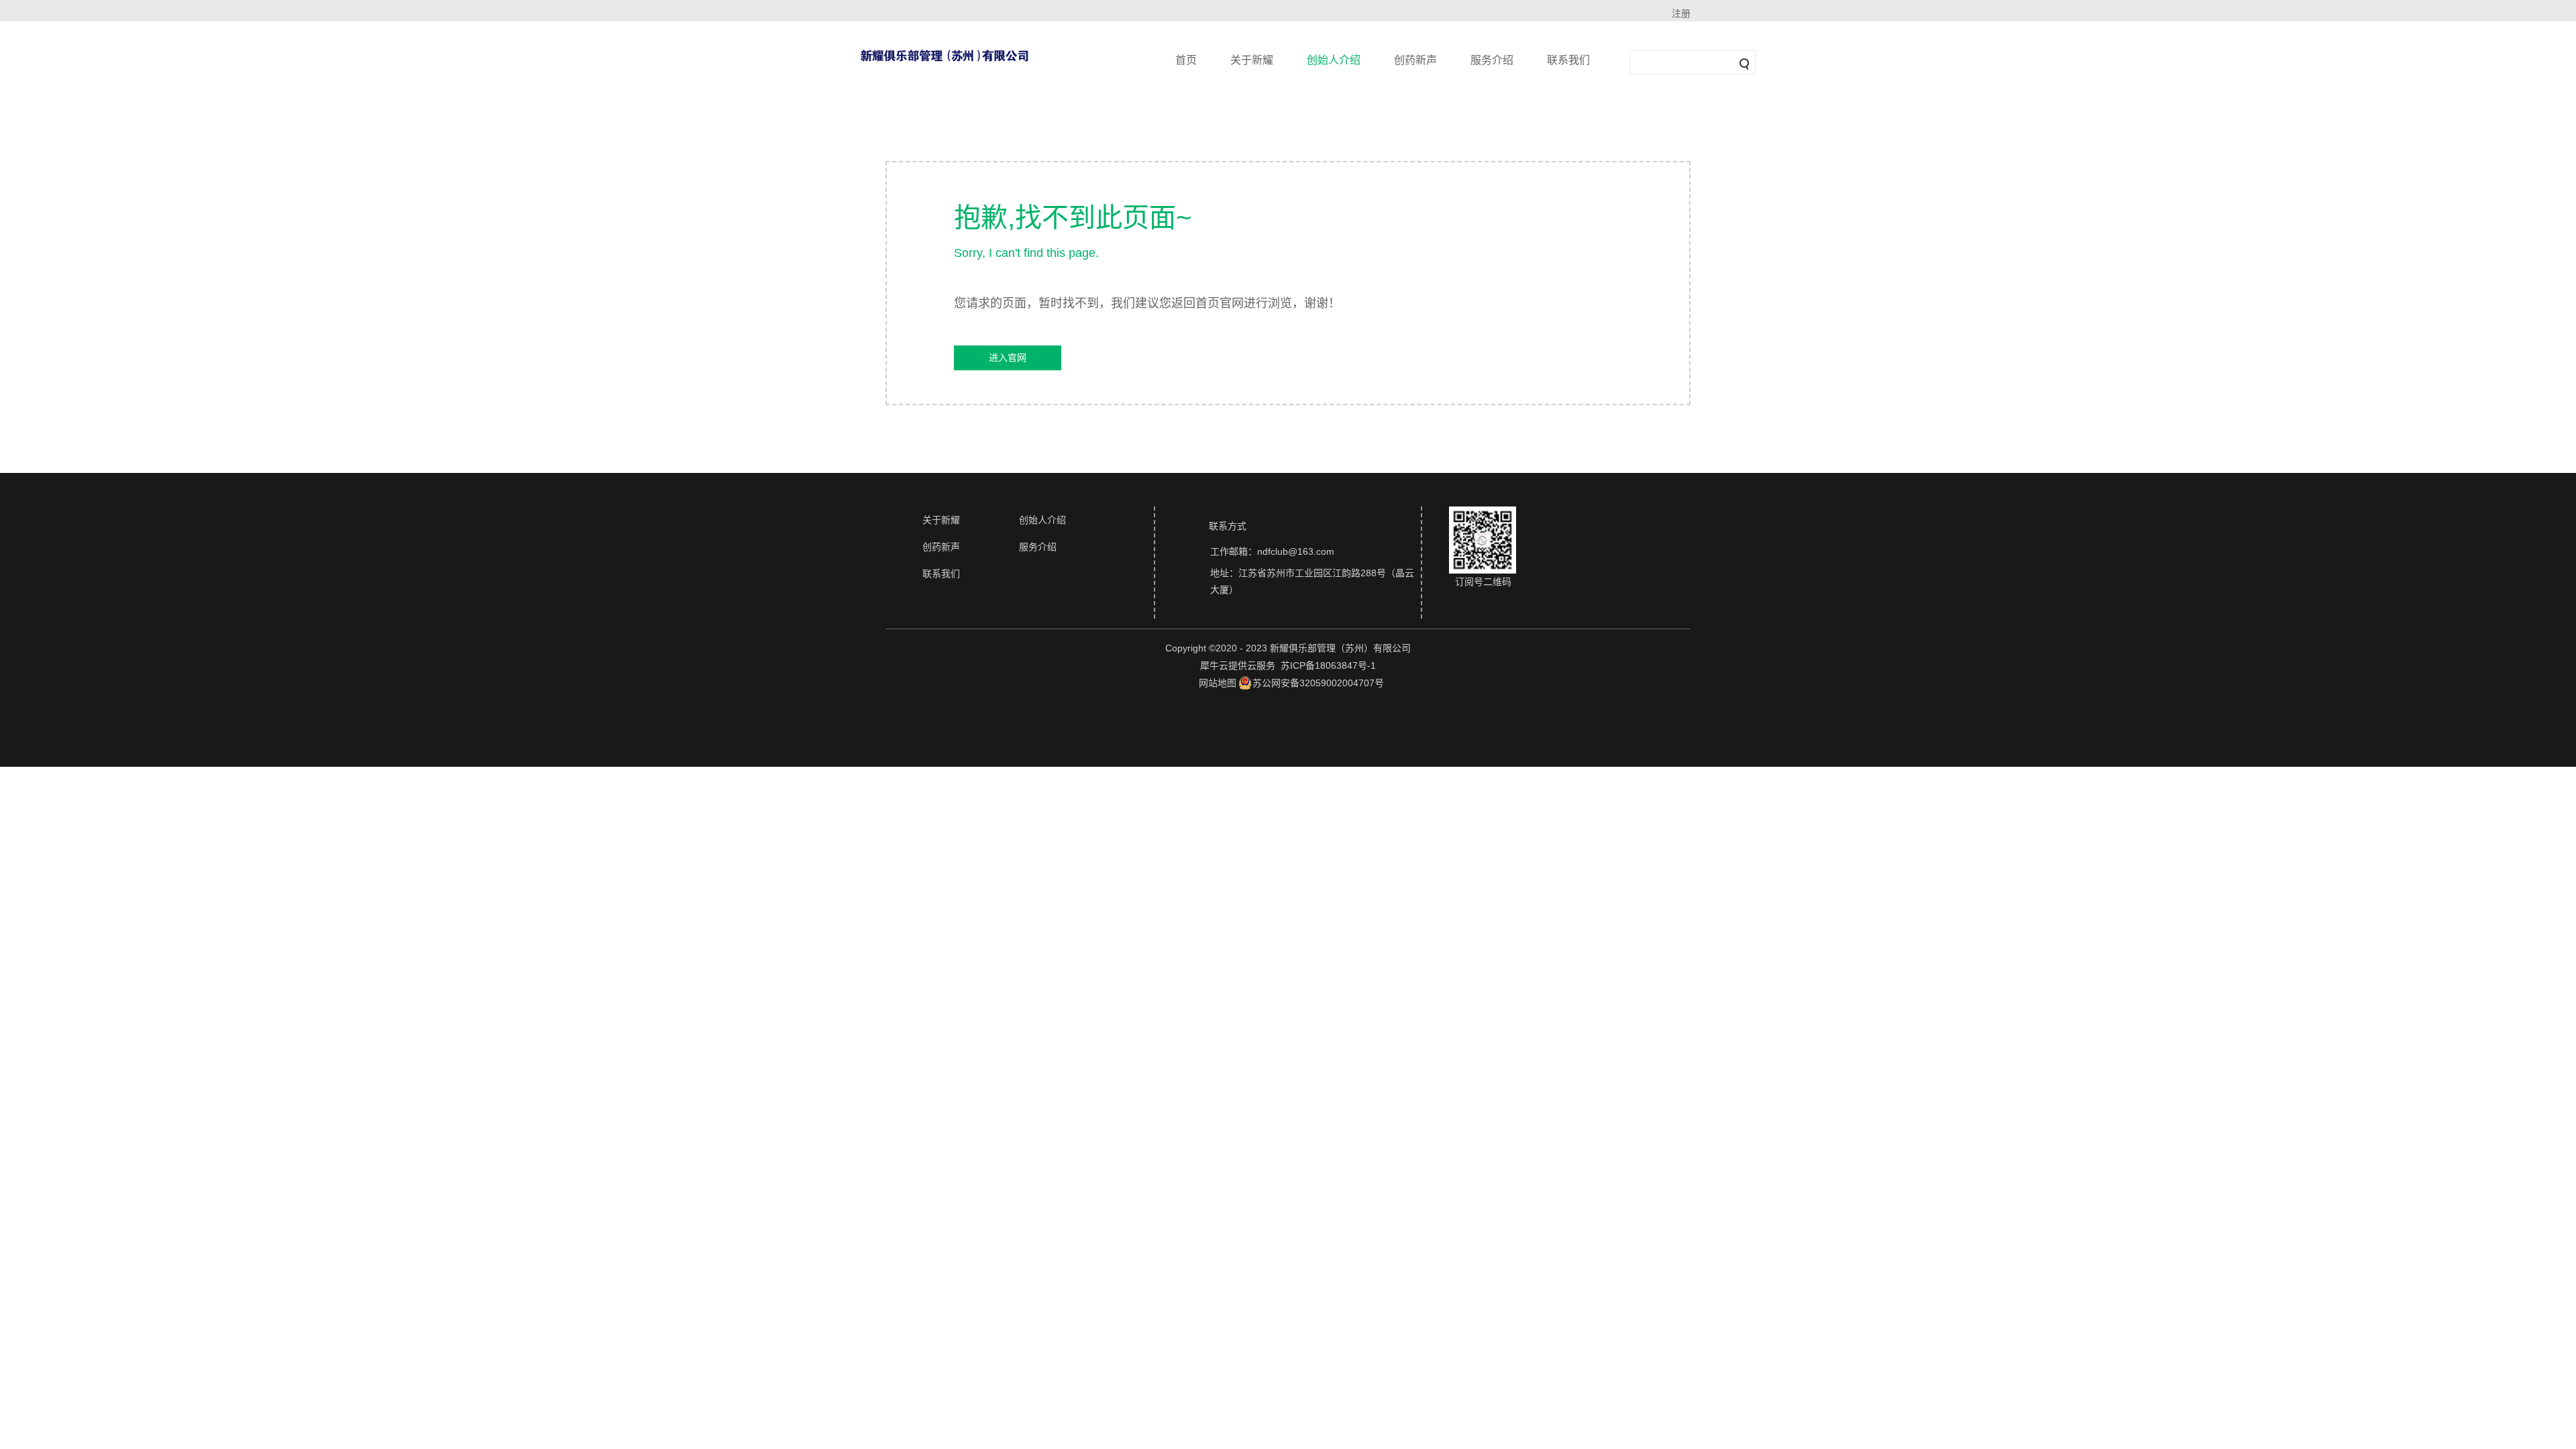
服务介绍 (1492, 60)
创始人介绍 (1334, 60)
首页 (1186, 60)
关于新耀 (1252, 60)
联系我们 (1568, 60)
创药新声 (1415, 60)
